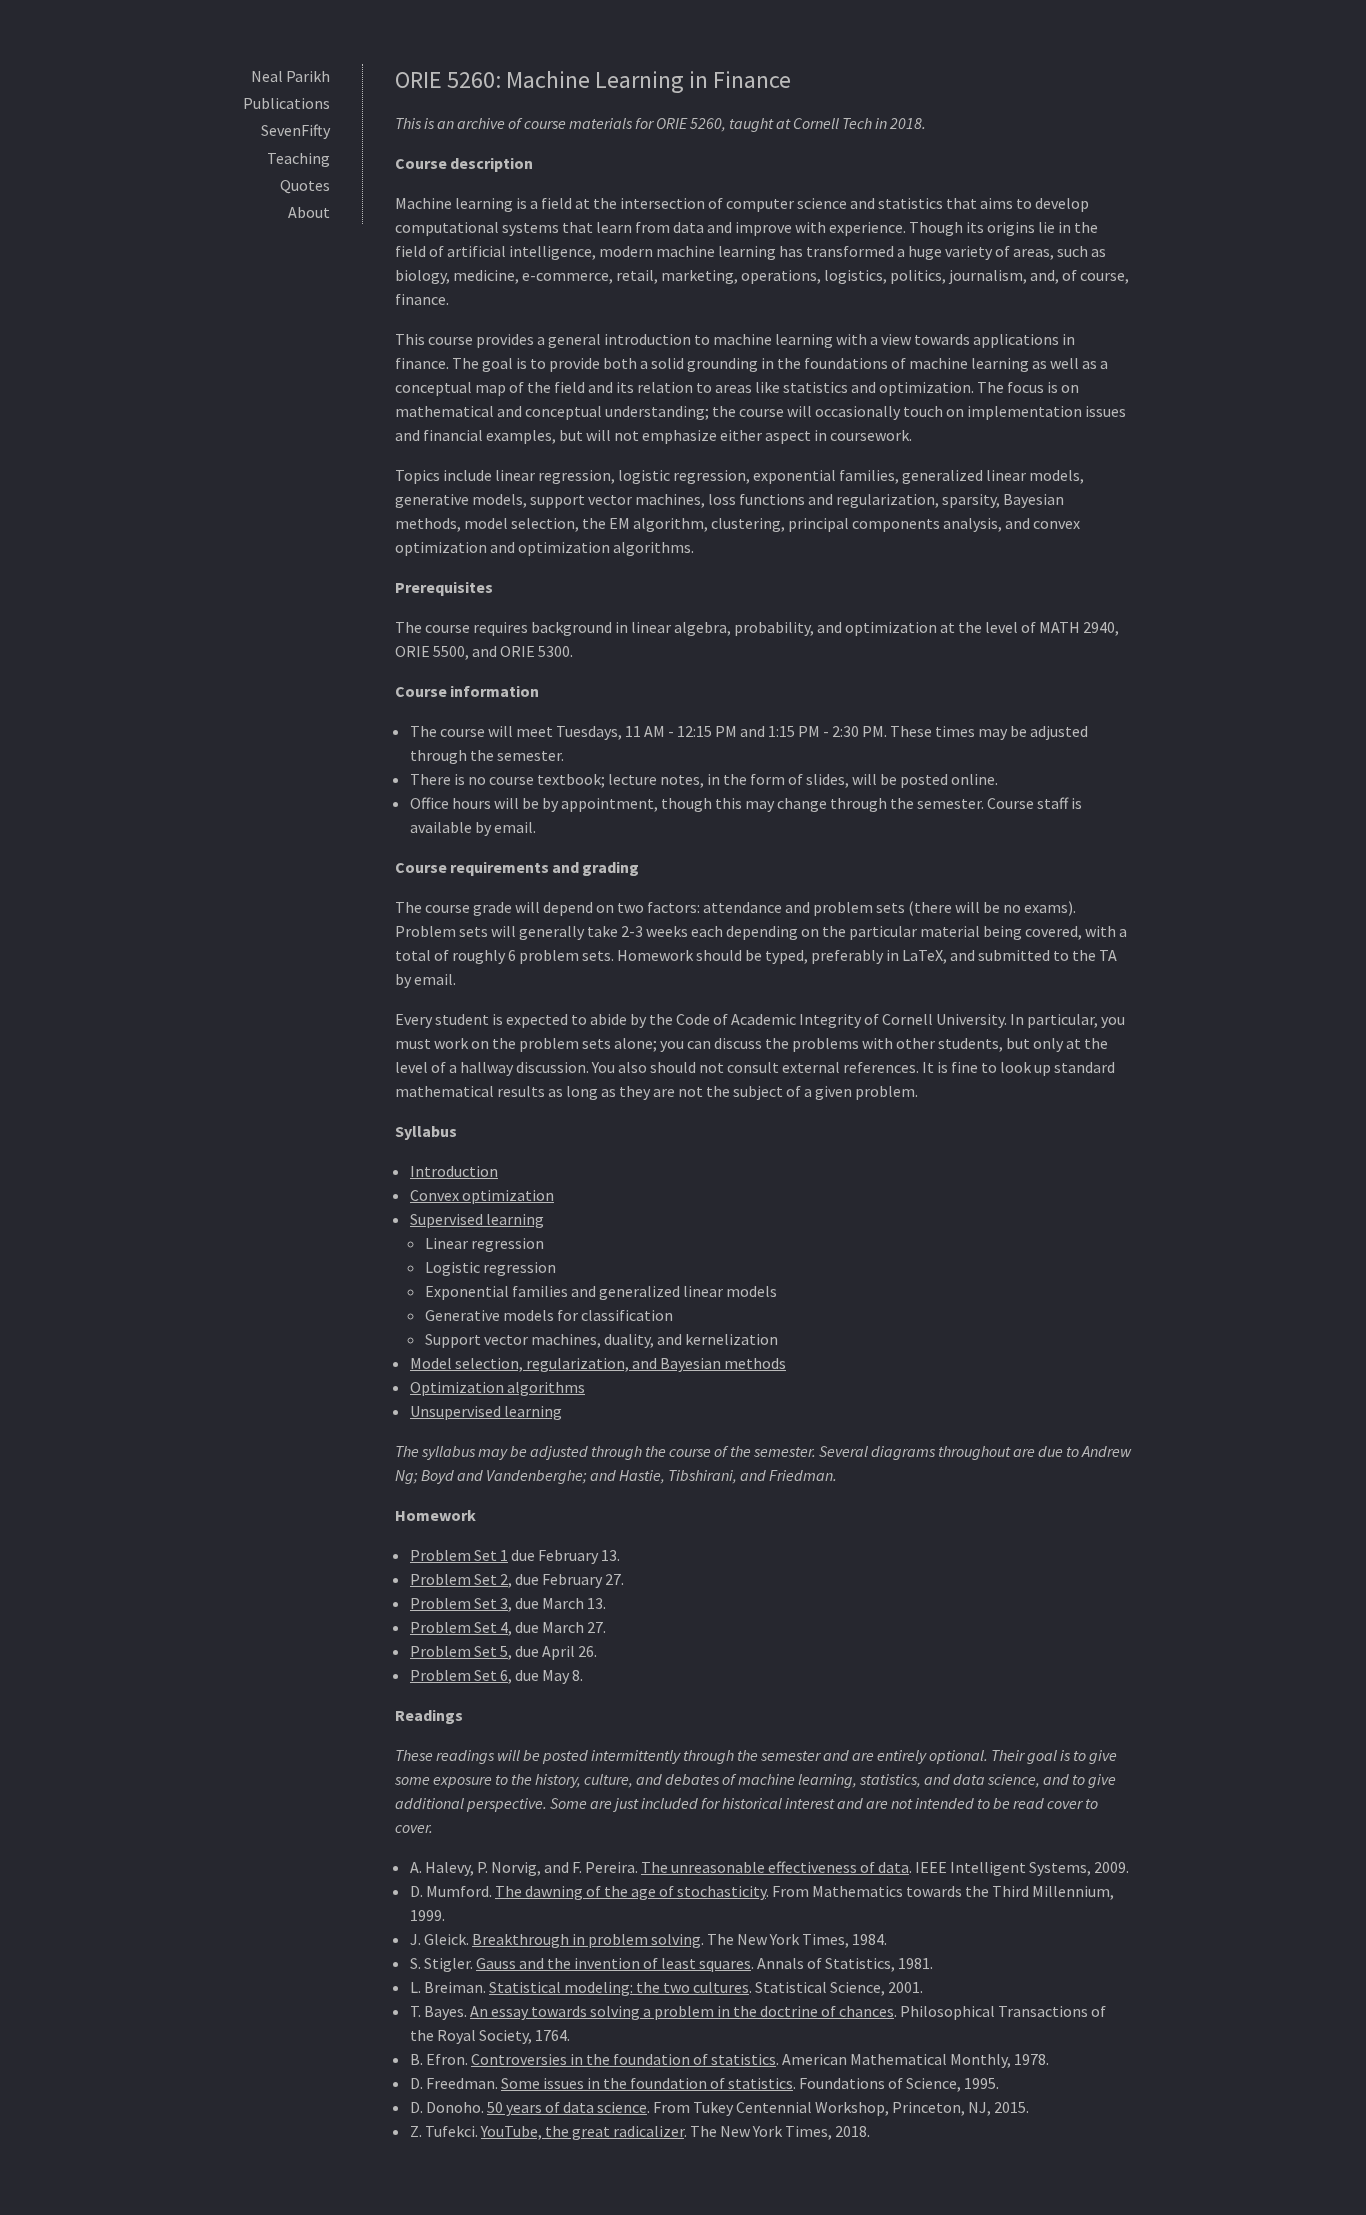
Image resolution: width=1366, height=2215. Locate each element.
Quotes (305, 185)
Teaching (298, 158)
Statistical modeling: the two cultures (619, 1987)
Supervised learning (477, 1219)
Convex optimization (482, 1195)
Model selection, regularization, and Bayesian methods (598, 1363)
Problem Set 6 (459, 1675)
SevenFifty (295, 130)
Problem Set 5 (459, 1651)
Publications (286, 103)
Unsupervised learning (486, 1411)
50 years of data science (567, 2107)
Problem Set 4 (459, 1627)
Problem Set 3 (459, 1603)
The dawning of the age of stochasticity (630, 1891)
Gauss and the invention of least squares (613, 1963)
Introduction (454, 1171)
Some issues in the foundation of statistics (647, 2083)
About (309, 212)
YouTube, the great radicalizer (582, 2131)
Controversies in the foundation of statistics (623, 2059)
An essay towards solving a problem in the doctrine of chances (682, 2011)
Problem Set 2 (459, 1579)
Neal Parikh (290, 76)
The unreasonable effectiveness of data (775, 1867)
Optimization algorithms (497, 1387)
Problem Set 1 (459, 1555)
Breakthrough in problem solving (586, 1939)
